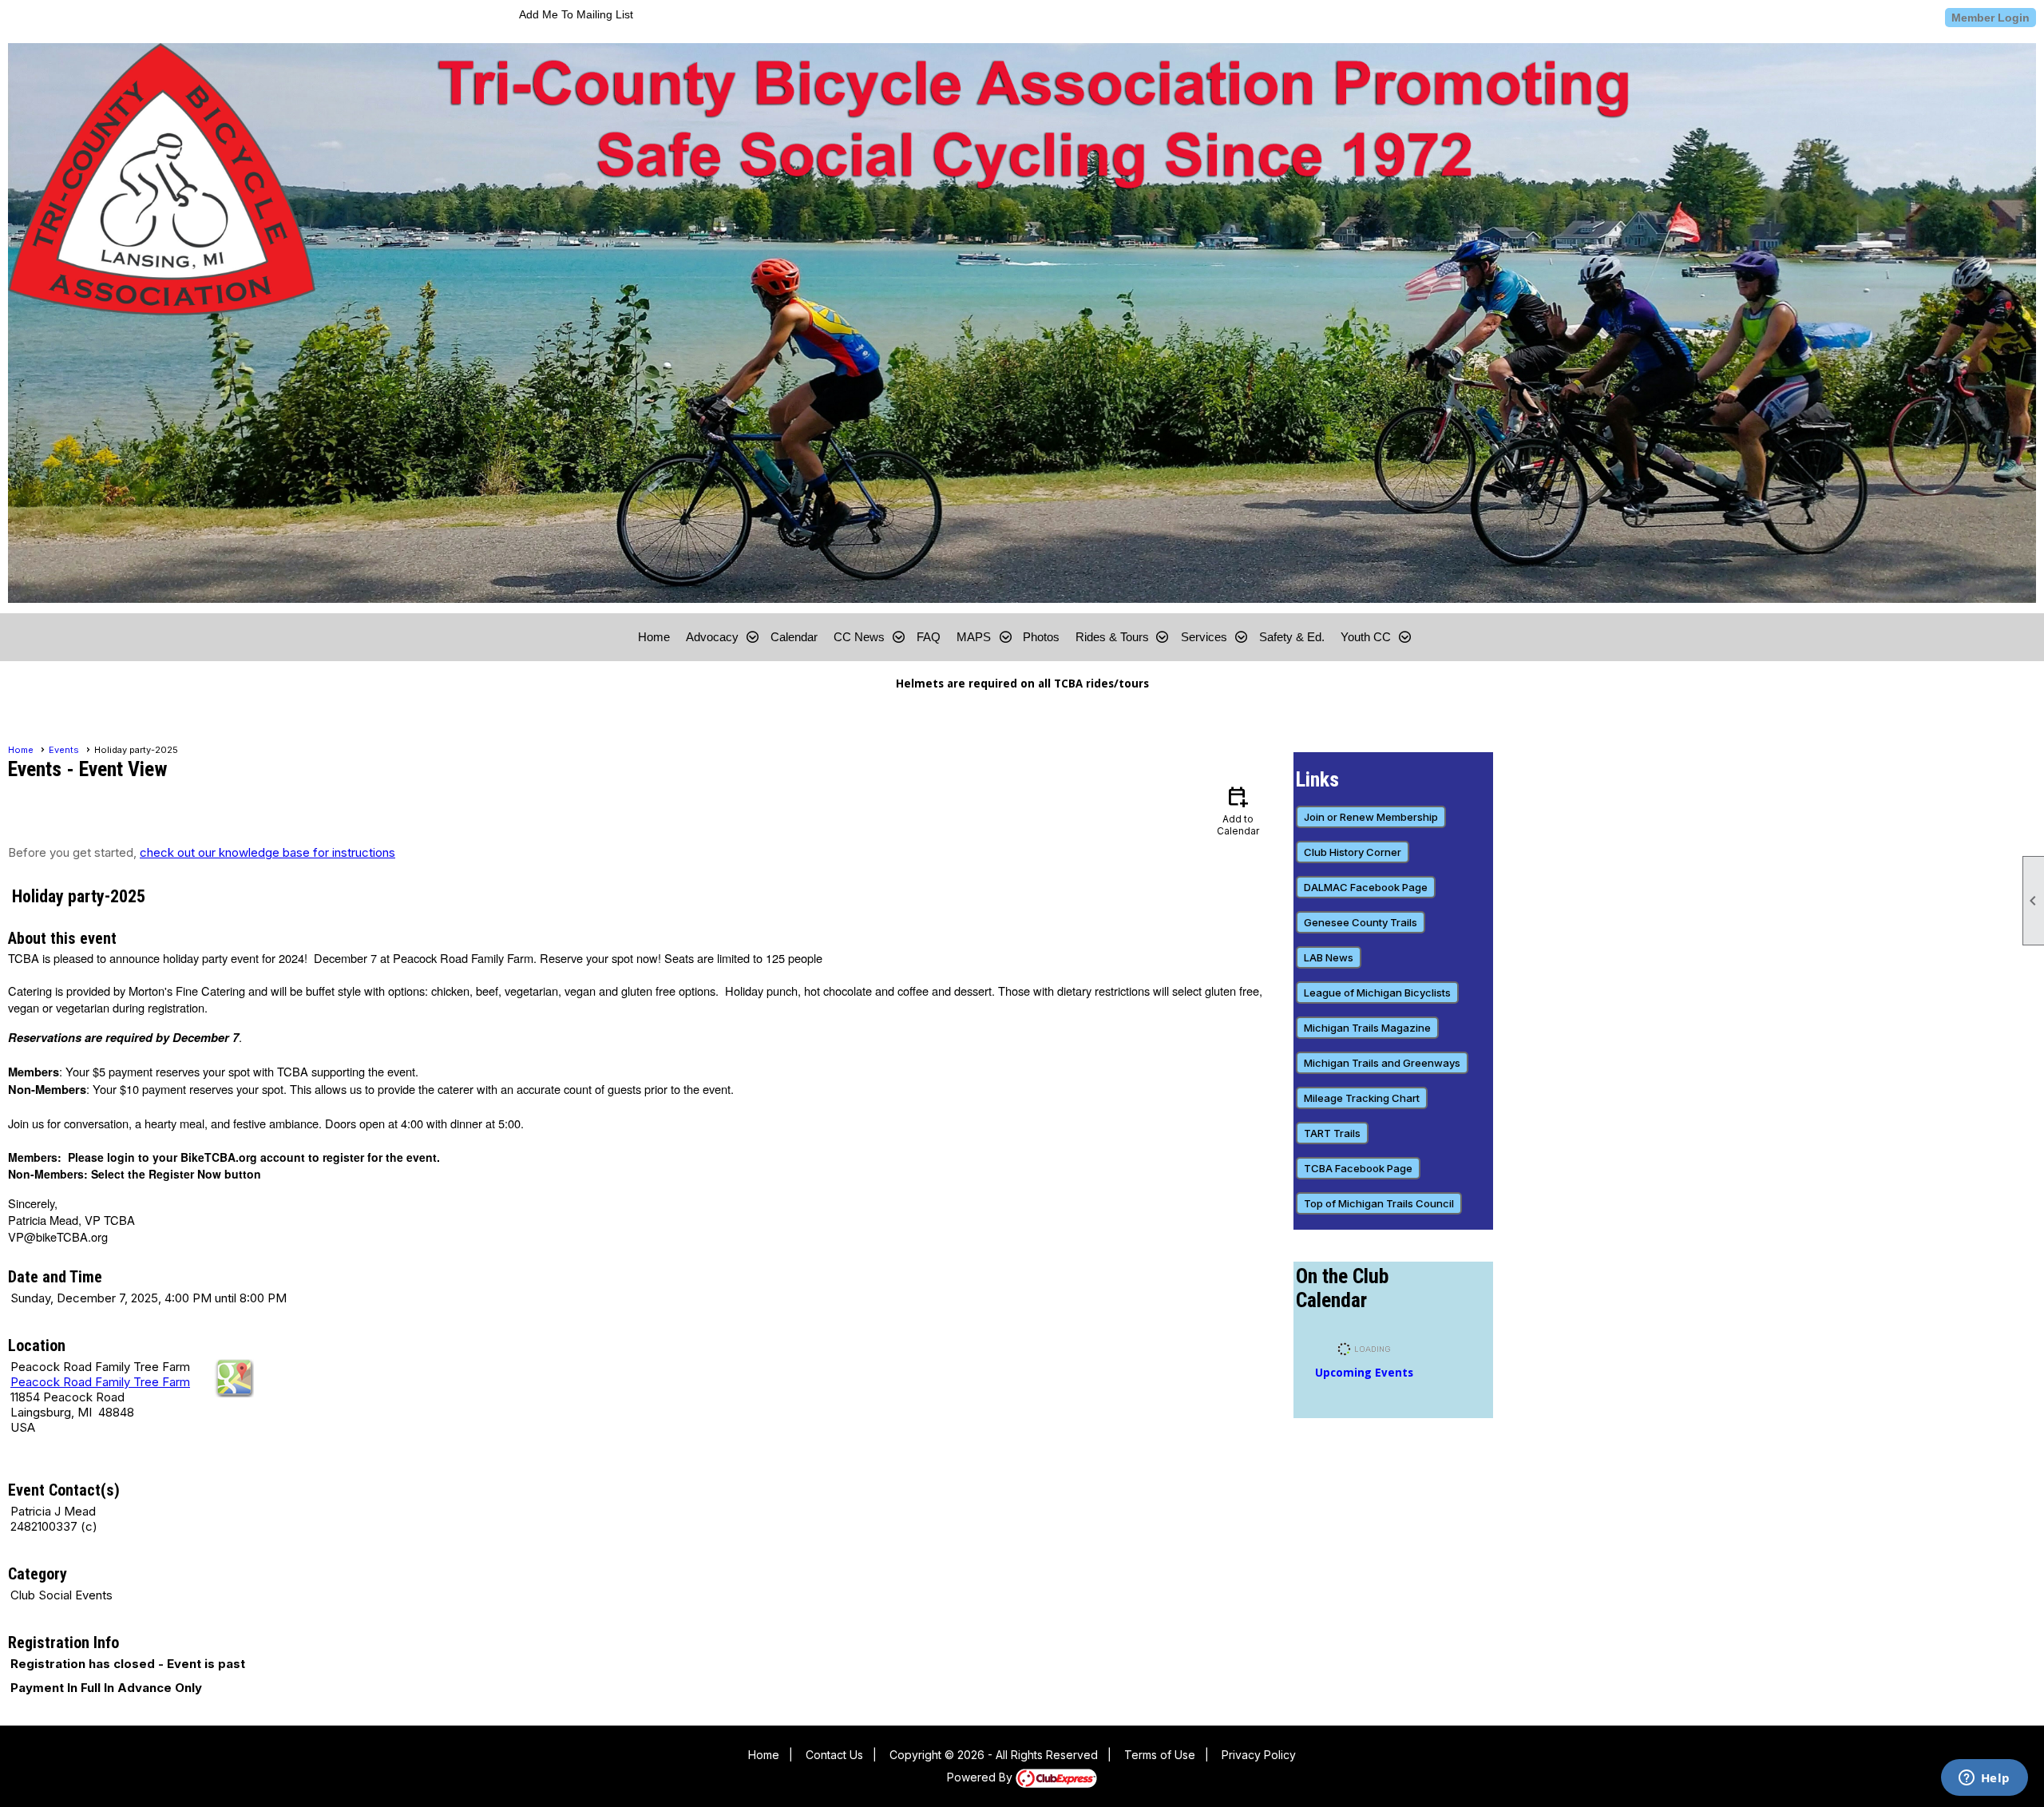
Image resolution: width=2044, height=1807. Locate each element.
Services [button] (1204, 637)
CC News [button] (859, 637)
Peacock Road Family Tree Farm (100, 1382)
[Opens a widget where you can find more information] (1984, 1779)
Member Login (1991, 18)
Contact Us (834, 1755)
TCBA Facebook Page (1358, 1168)
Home (654, 637)
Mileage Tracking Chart (1362, 1098)
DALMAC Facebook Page (1366, 887)
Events (64, 750)
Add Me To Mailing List (576, 14)
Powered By (981, 1777)
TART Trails (1332, 1133)
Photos (1041, 637)
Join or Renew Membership (1371, 817)
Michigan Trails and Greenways (1382, 1063)
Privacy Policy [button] (1259, 1755)
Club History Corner (1353, 852)
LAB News (1329, 957)
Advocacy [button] (712, 637)
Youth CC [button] (1366, 637)
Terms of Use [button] (1160, 1755)
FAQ (929, 637)
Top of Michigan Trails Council (1379, 1203)
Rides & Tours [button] (1112, 637)
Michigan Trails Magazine (1367, 1028)
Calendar (794, 637)
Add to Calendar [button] (1238, 810)
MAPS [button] (974, 637)
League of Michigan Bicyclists (1377, 993)
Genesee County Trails (1361, 922)
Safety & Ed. (1292, 637)
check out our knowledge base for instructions (267, 852)
